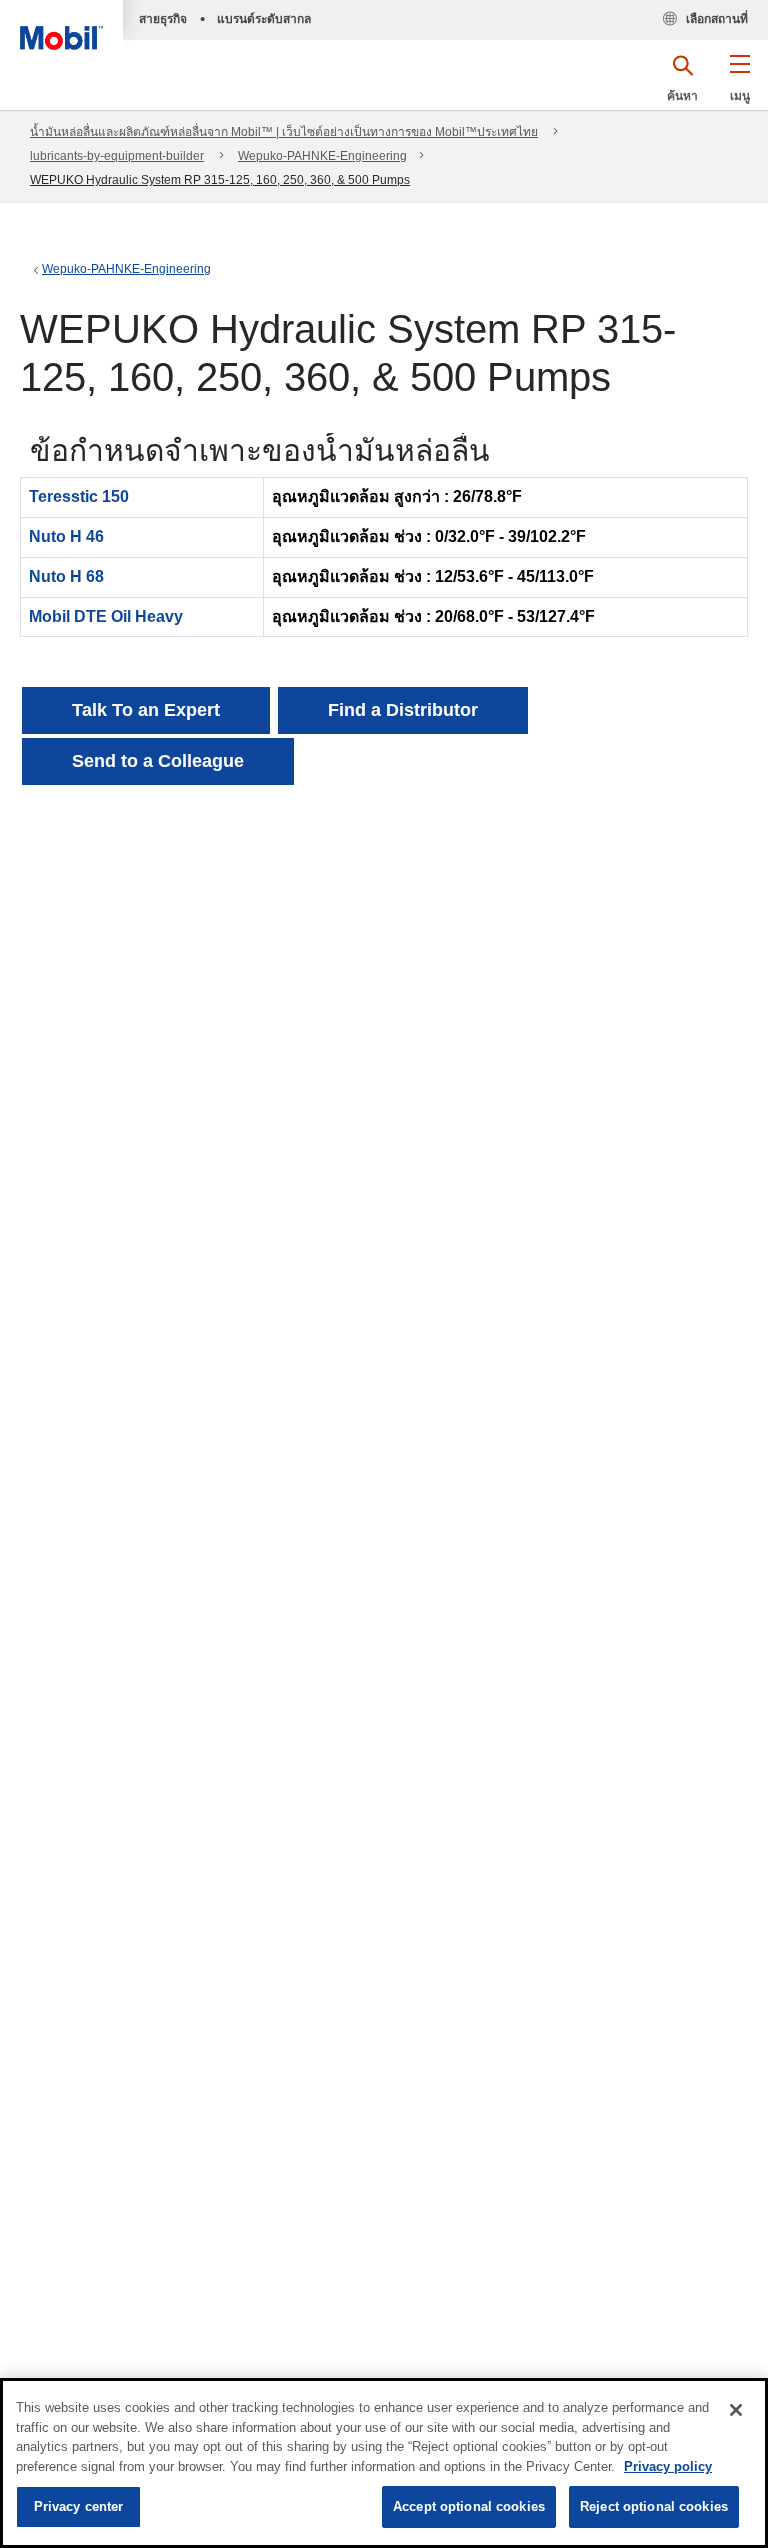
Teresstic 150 (79, 496)
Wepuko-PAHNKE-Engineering (322, 156)
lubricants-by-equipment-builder (117, 156)
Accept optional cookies (469, 2506)
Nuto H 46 (66, 536)
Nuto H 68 (66, 576)
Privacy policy (668, 2466)
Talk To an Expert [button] (146, 710)
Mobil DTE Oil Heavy (106, 616)
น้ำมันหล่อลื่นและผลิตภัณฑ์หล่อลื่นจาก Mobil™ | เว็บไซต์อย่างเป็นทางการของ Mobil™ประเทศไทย (284, 132)
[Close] (736, 2410)
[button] (739, 85)
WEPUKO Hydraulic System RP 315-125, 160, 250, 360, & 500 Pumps (220, 180)
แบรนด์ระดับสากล (264, 19)
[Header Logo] (61, 25)
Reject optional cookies (654, 2506)
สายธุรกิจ (163, 19)
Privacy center (79, 2506)
